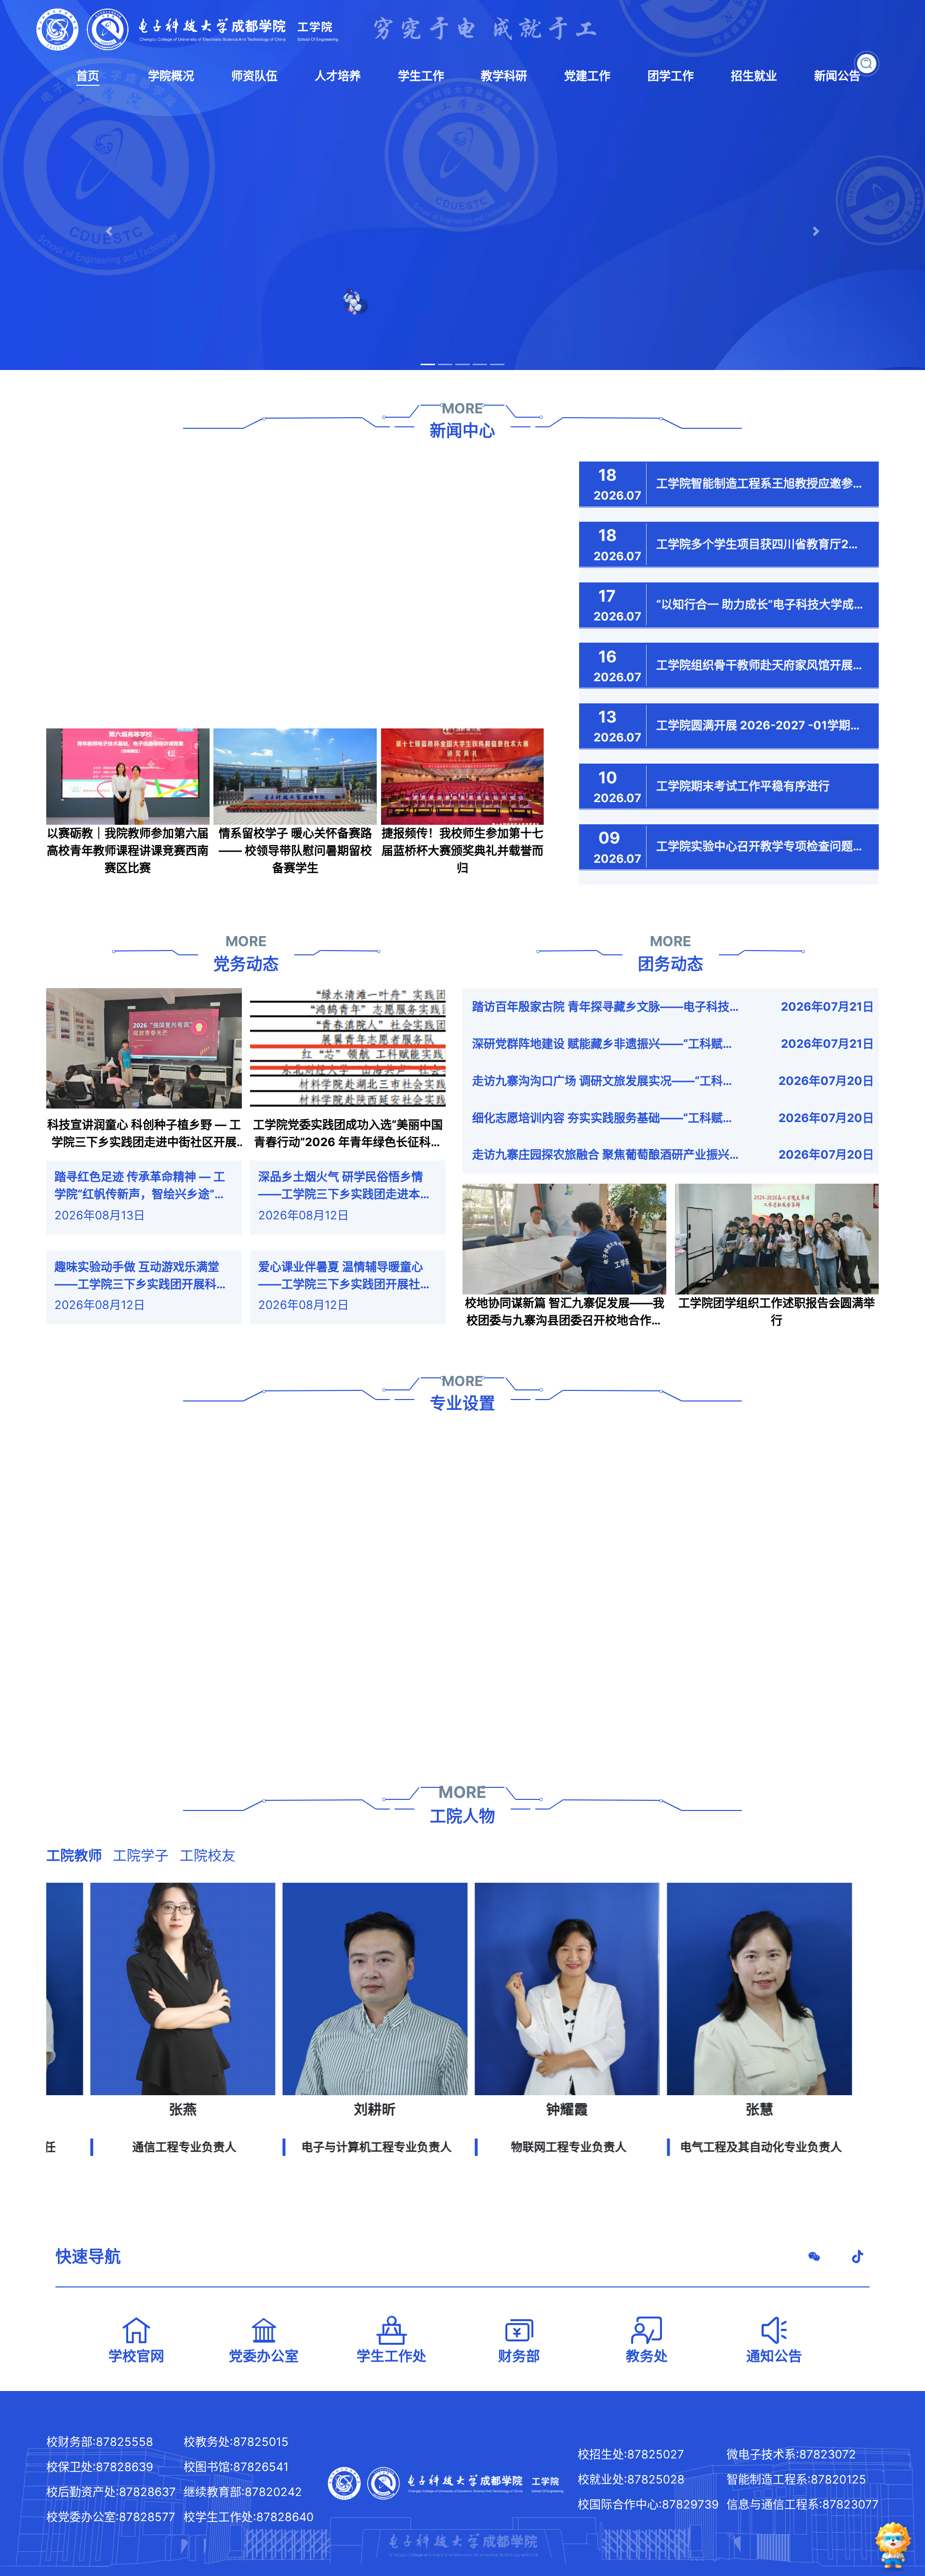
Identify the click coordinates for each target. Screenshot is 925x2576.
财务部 (519, 2356)
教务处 (647, 2356)
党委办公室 (264, 2356)
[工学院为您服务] (893, 2542)
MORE (462, 408)
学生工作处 (391, 2356)
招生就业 (754, 76)
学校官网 (136, 2356)
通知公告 (774, 2356)
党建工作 (587, 76)
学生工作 (421, 76)
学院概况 (171, 76)
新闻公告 (837, 76)
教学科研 (504, 76)
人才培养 (338, 76)
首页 (88, 76)
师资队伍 (254, 76)
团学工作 (671, 76)
